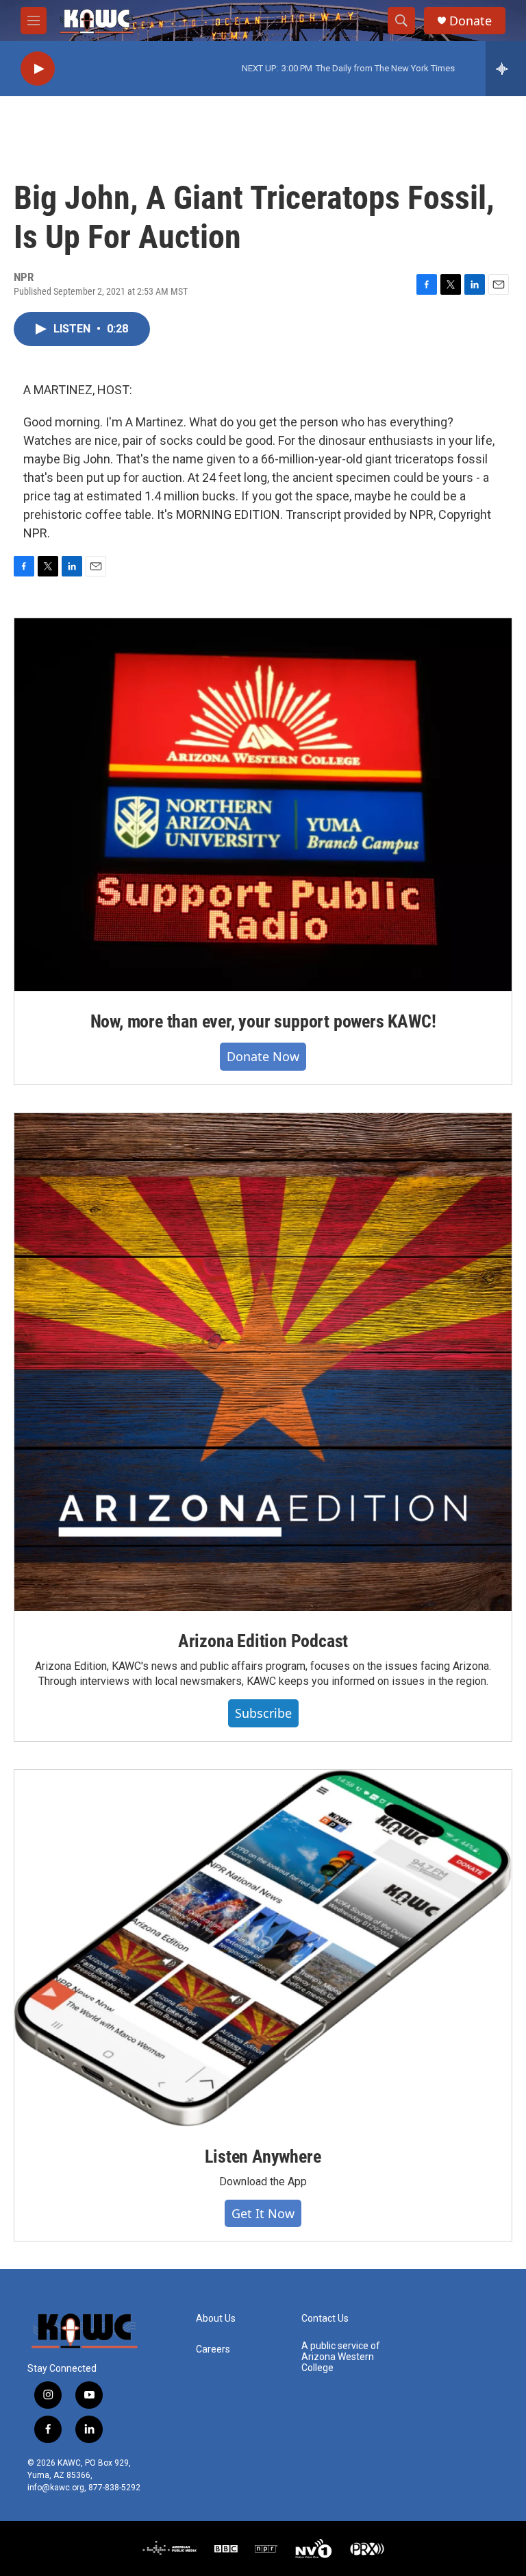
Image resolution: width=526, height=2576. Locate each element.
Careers (213, 2349)
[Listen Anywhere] (263, 1948)
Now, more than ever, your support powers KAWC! (263, 1021)
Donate (471, 21)
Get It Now (263, 2213)
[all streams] (506, 69)
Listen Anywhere (263, 2156)
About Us (216, 2319)
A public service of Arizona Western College (341, 2357)
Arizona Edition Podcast (263, 1641)
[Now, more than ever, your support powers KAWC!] (263, 805)
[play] (38, 69)
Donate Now (263, 1056)
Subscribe (263, 1713)
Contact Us (325, 2319)
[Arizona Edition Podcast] (263, 1362)
